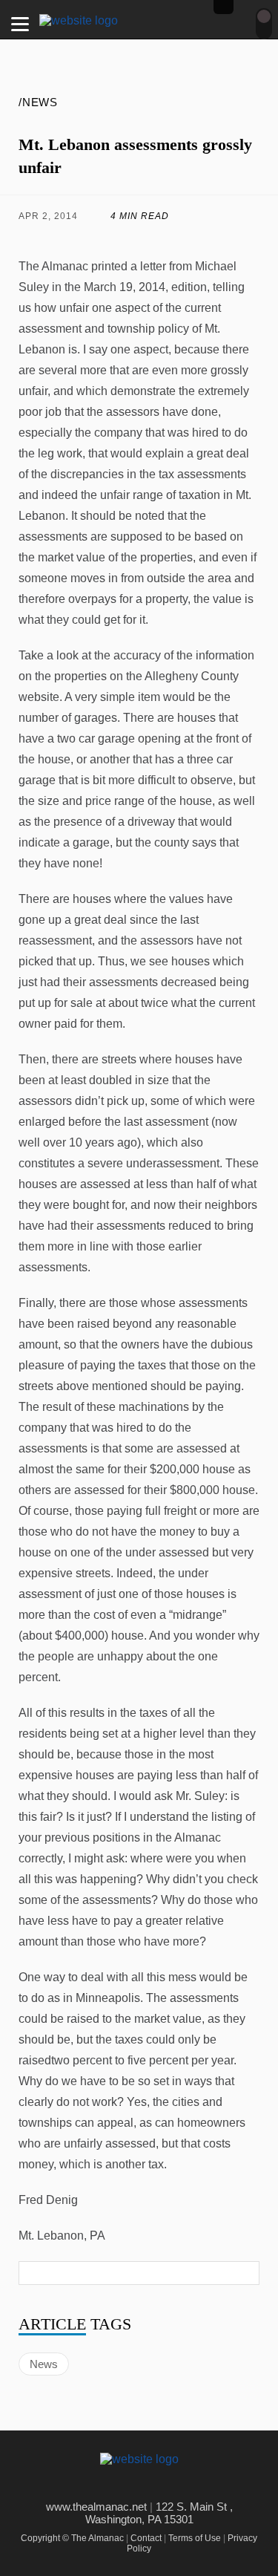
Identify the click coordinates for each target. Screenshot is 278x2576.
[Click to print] (232, 238)
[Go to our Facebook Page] (117, 2485)
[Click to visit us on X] (108, 238)
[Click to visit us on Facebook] (46, 238)
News (44, 2364)
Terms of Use (195, 2538)
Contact (146, 2538)
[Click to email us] (171, 238)
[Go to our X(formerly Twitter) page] (150, 2485)
